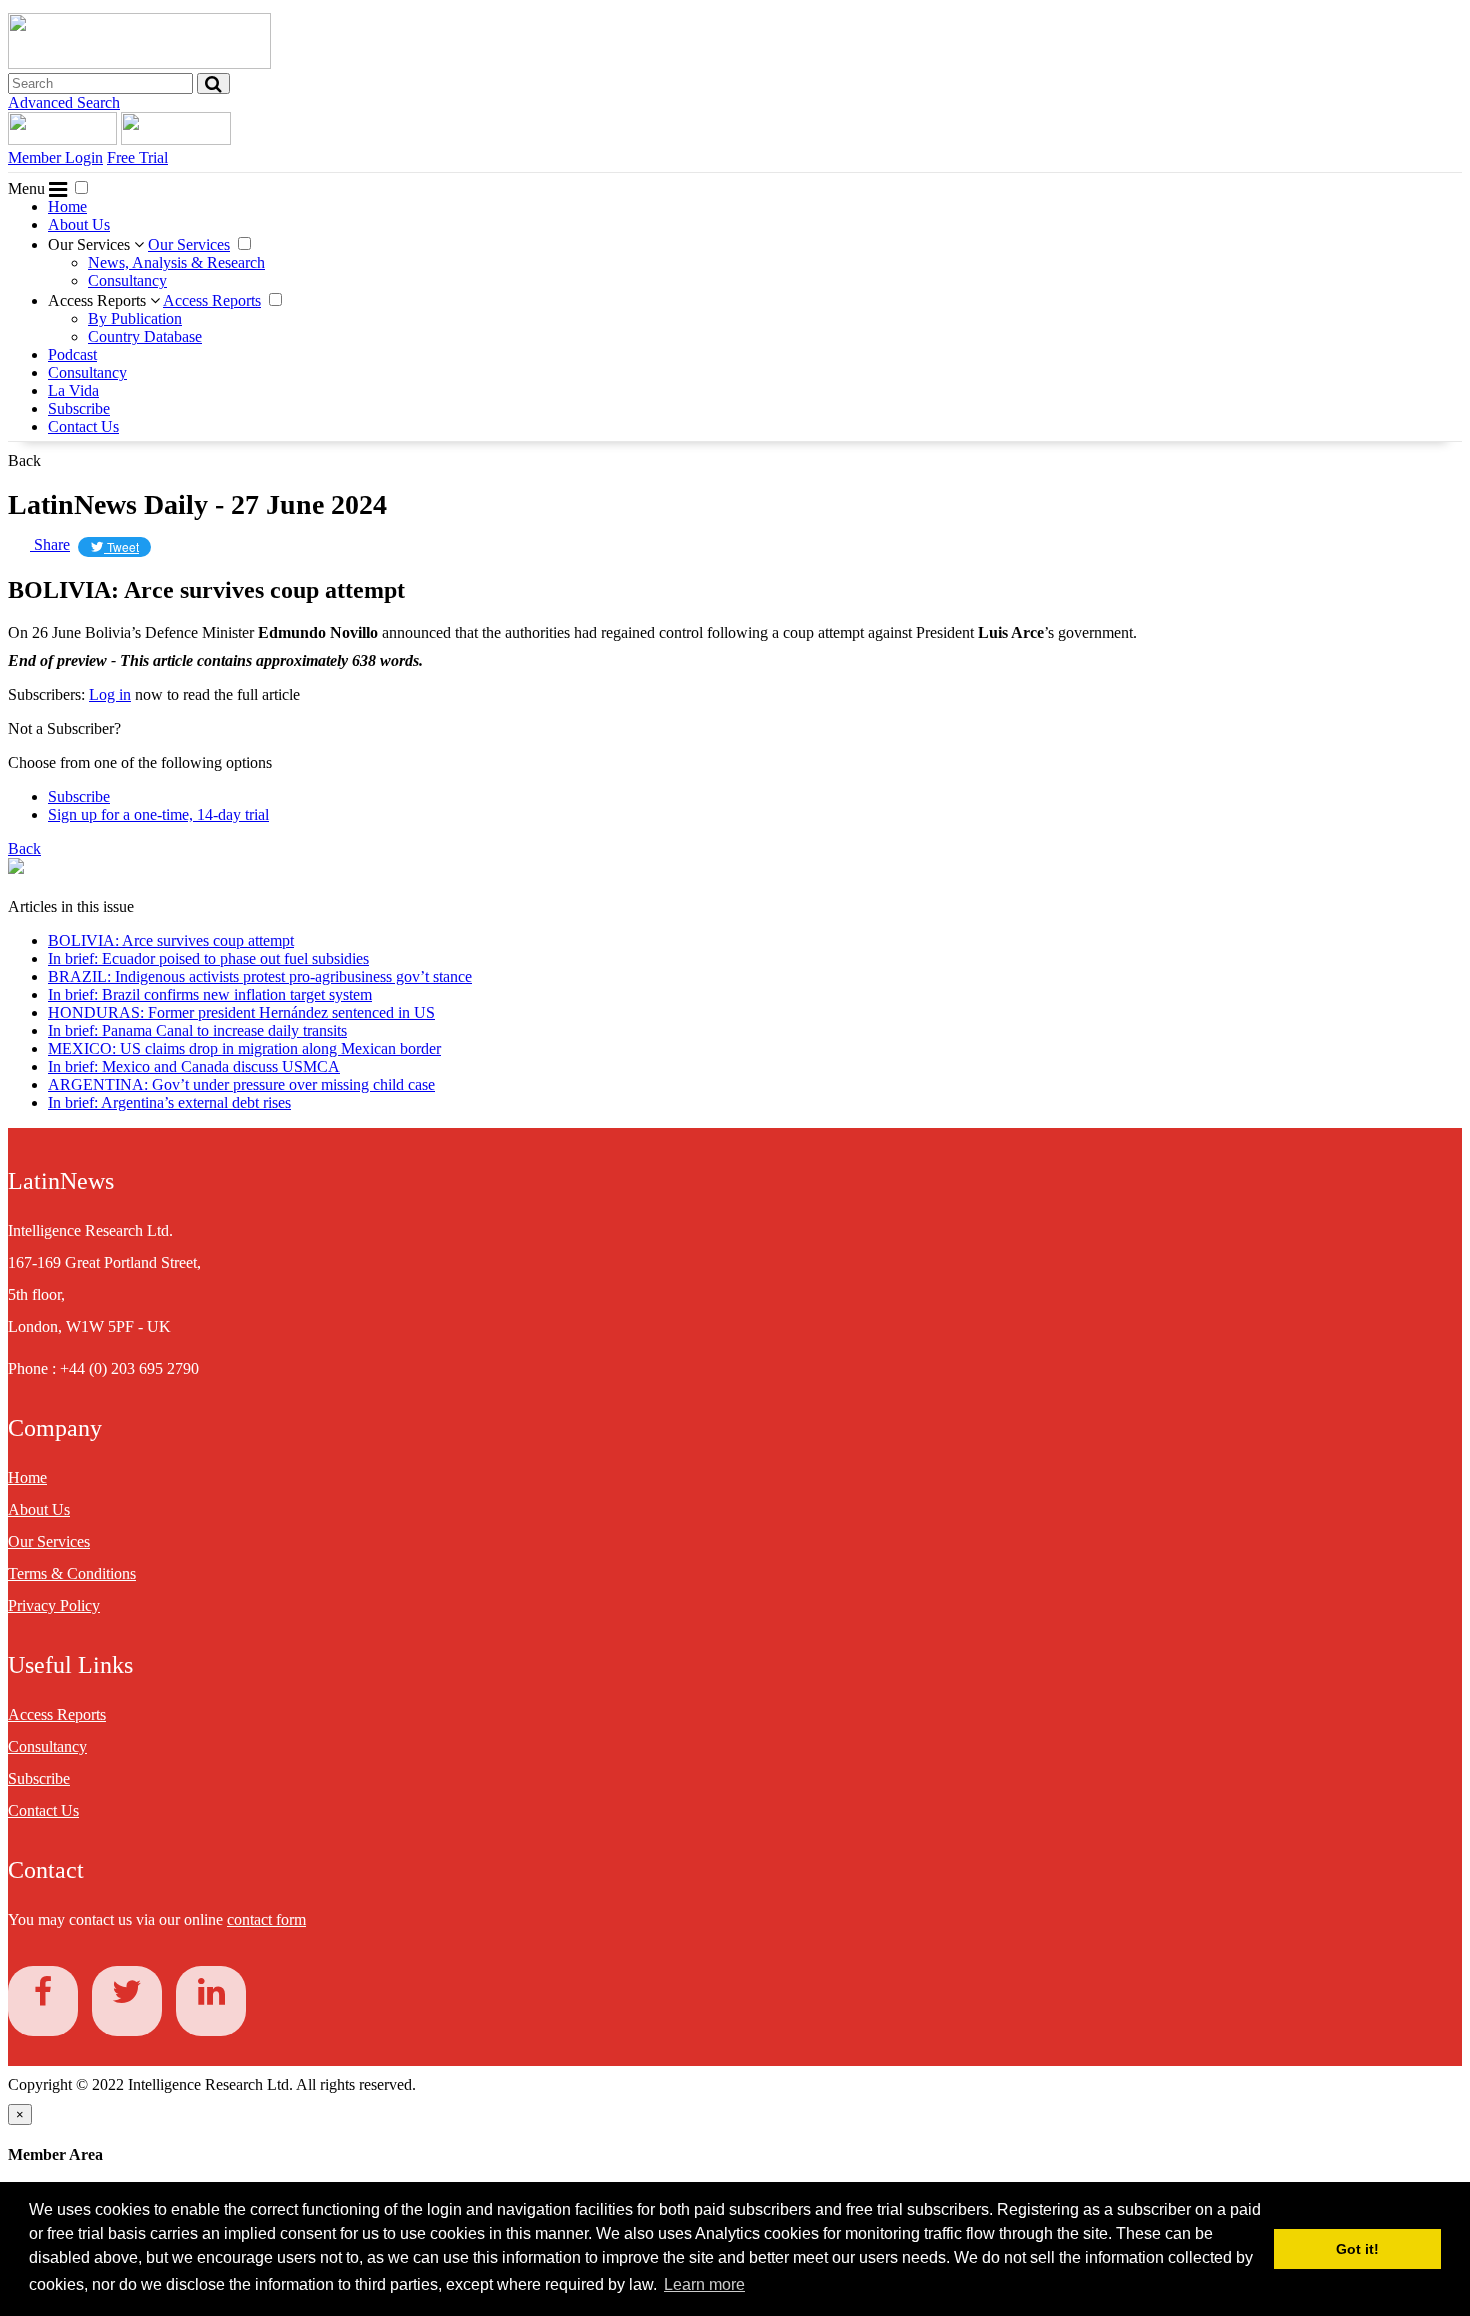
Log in (110, 694)
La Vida (73, 390)
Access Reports (99, 300)
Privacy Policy (54, 1605)
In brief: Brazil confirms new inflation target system (210, 994)
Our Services (91, 244)
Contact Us (83, 426)
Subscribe (79, 408)
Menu (28, 188)
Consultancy (127, 280)
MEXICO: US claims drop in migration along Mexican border (244, 1048)
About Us (79, 224)
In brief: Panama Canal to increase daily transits (197, 1030)
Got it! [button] (1357, 2249)
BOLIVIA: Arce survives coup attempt (171, 940)
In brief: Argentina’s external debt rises (169, 1102)
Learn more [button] (704, 2284)
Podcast (72, 354)
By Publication (135, 318)
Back (24, 460)
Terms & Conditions (72, 1573)
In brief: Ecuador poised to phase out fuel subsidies (208, 958)
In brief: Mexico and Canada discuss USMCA (194, 1066)
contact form (266, 1919)
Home (67, 206)
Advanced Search (64, 102)
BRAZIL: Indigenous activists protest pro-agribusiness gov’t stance (260, 976)
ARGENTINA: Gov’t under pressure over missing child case (241, 1084)
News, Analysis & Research (176, 262)
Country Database (145, 336)
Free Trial (137, 157)
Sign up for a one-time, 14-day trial (158, 814)
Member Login (55, 157)
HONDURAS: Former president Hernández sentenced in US (241, 1012)
